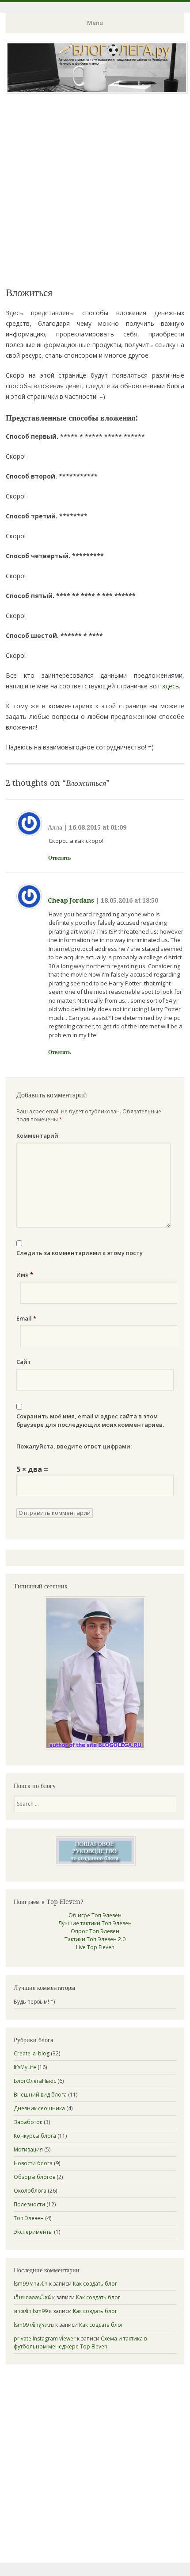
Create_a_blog (32, 2053)
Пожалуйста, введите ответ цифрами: (74, 1446)
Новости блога (33, 2163)
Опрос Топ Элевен (95, 1931)
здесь (171, 686)
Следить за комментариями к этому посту (80, 1253)
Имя (25, 1274)
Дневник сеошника (39, 2108)
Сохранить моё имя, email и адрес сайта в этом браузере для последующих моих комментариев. (90, 1421)
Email (26, 1318)
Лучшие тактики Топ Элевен (95, 1923)
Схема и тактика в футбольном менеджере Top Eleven (80, 2342)
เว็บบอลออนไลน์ (32, 2297)
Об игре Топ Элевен (95, 1915)
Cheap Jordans (71, 900)
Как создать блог (95, 2284)
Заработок (28, 2122)
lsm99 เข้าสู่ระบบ (34, 2325)
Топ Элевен (29, 2218)
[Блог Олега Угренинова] (97, 91)
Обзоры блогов (34, 2177)
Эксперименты (33, 2232)
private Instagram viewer (45, 2338)
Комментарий (37, 1135)
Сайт (24, 1362)
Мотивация (28, 2149)
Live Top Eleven (95, 1947)
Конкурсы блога (35, 2136)
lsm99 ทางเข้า (31, 2284)
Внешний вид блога (40, 2095)
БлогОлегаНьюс (35, 2081)
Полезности (29, 2204)
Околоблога (30, 2191)
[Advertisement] (95, 189)
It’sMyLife (25, 2067)
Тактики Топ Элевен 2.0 (95, 1939)
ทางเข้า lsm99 (31, 2311)
